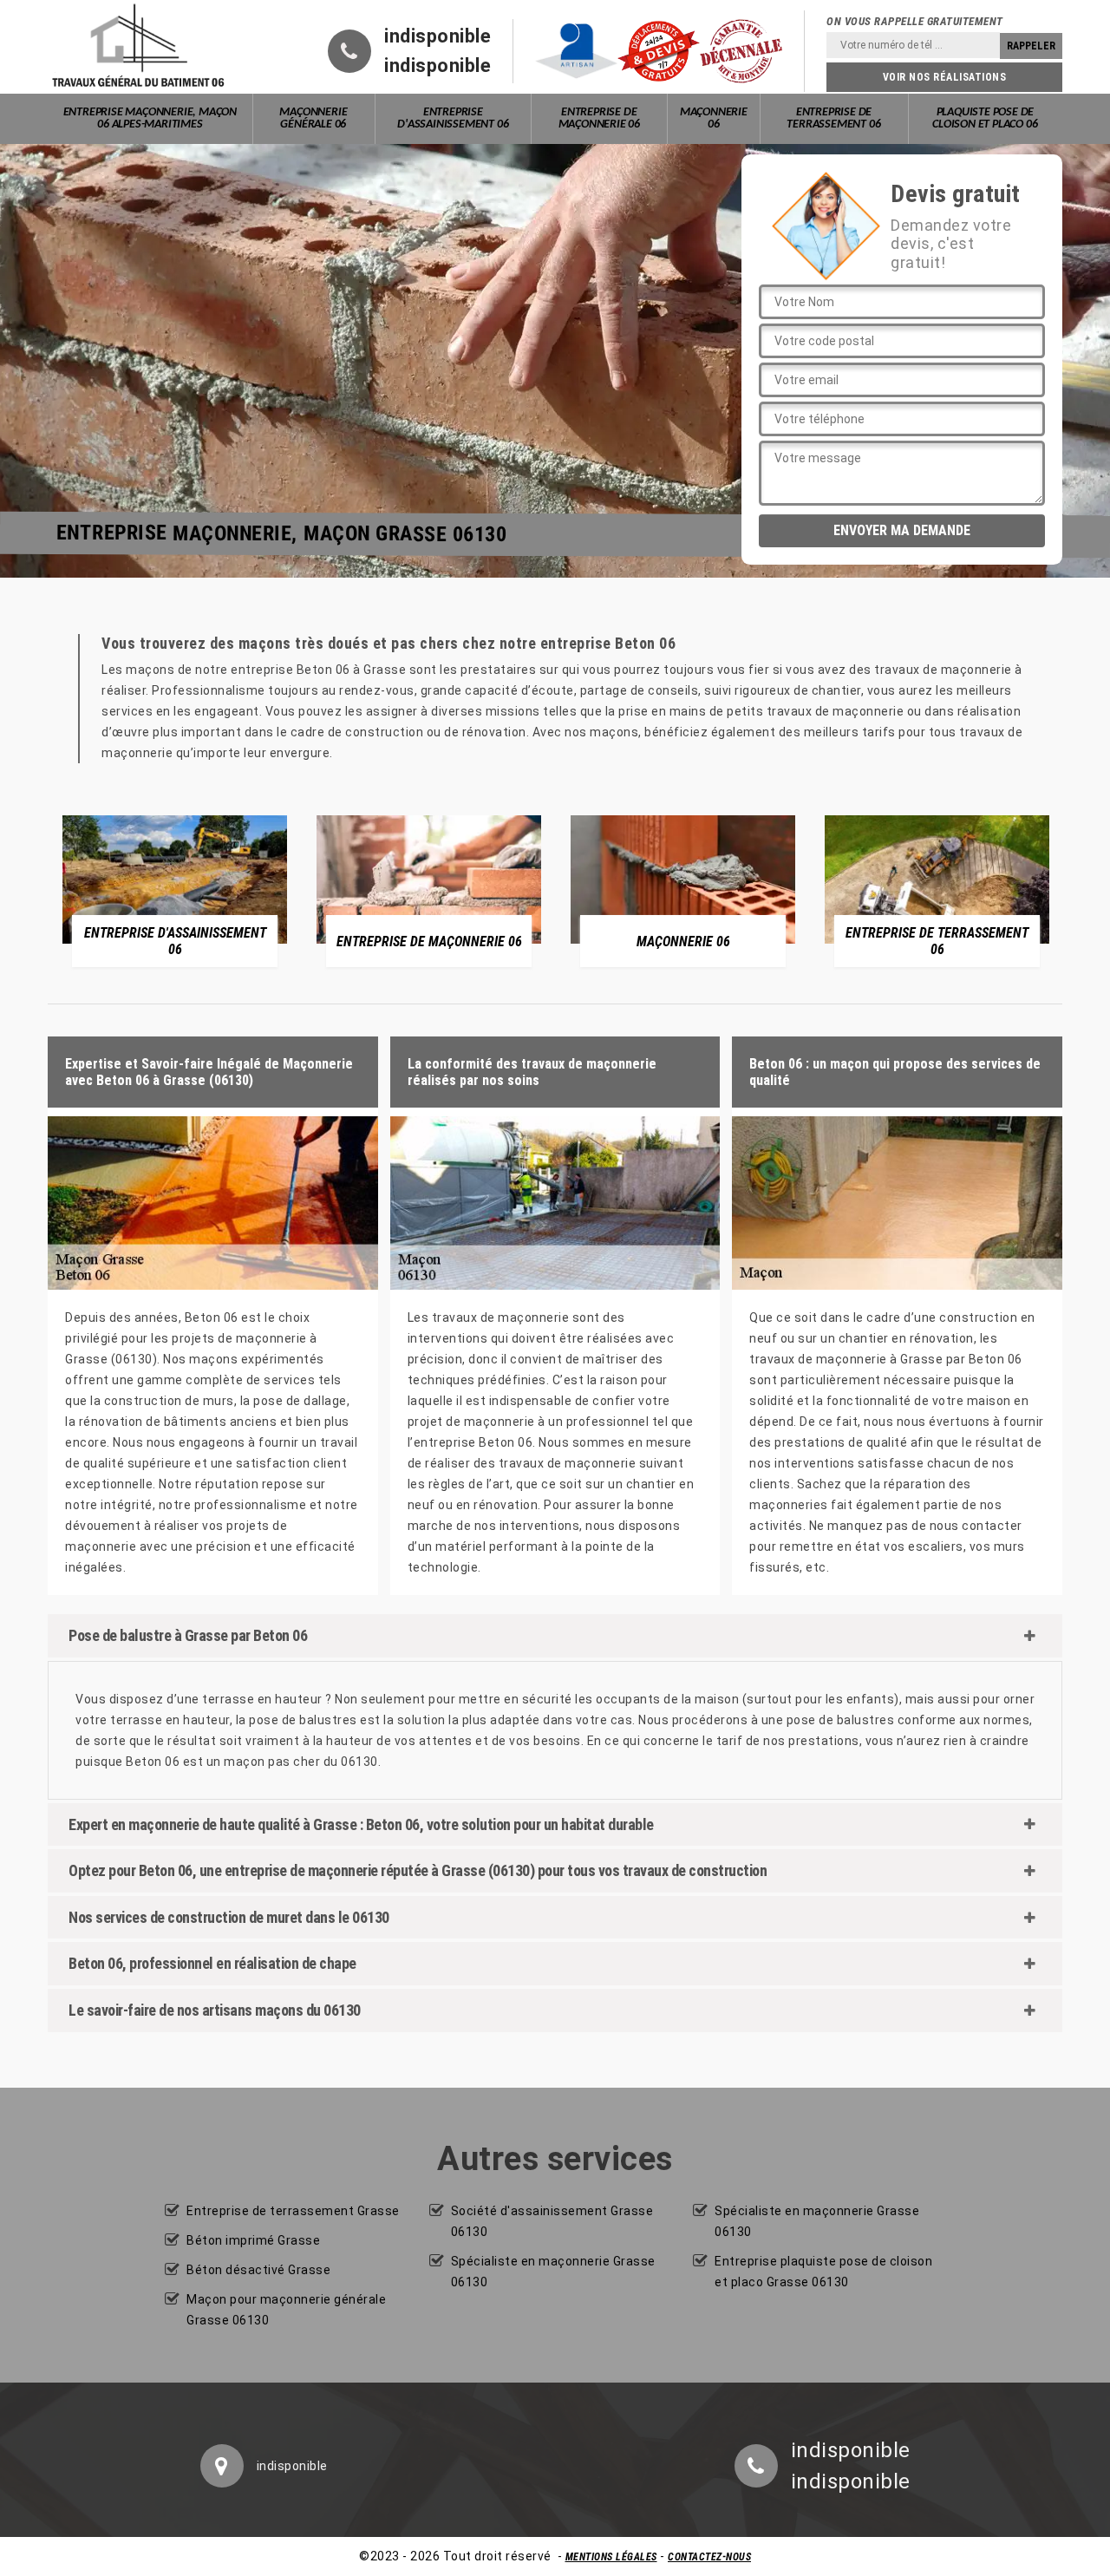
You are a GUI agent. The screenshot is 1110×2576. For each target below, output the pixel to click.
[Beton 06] (139, 47)
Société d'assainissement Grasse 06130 (552, 2221)
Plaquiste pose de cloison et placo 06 (985, 118)
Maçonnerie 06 (714, 118)
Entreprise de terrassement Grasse (293, 2211)
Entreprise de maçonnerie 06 (599, 118)
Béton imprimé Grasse (253, 2240)
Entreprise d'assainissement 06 (453, 118)
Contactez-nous (709, 2557)
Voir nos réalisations (945, 77)
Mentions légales (611, 2557)
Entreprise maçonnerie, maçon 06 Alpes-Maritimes (150, 118)
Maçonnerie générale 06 (313, 118)
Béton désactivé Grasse (258, 2270)
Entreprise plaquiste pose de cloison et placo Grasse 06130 (823, 2272)
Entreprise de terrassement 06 (833, 118)
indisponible (437, 36)
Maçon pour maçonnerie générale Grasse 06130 (286, 2310)
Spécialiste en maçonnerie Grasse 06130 (553, 2272)
